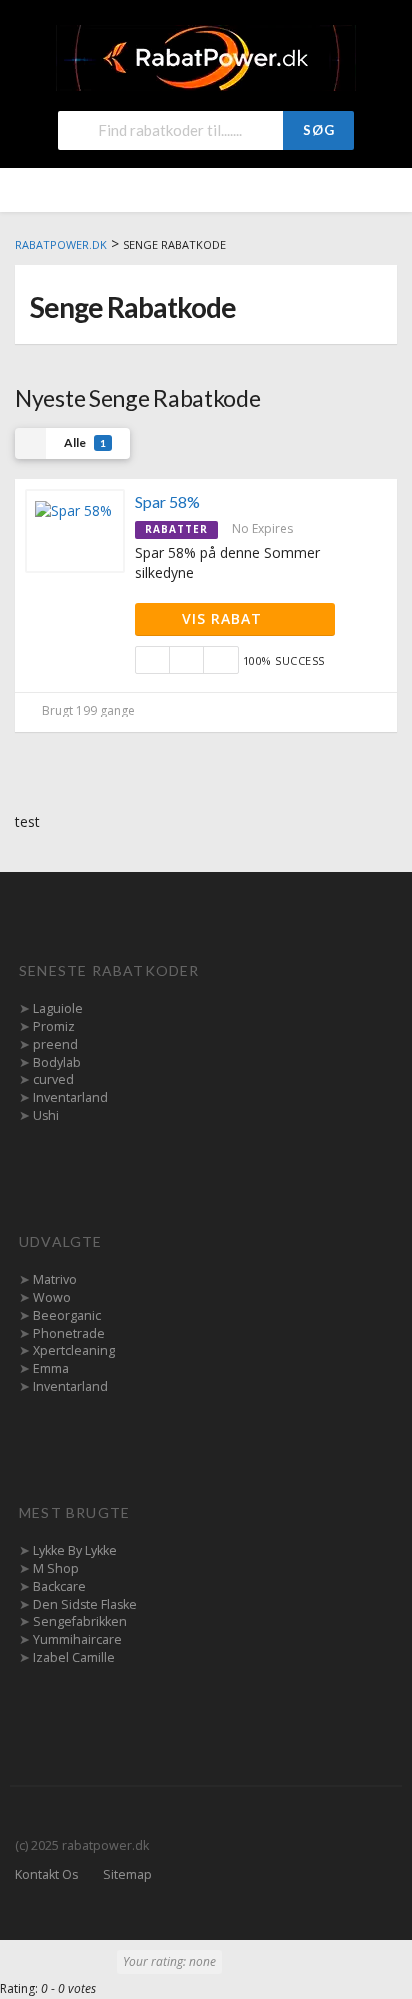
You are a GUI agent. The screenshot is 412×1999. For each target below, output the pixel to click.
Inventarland (70, 1097)
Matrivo (55, 1279)
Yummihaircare (77, 1639)
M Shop (56, 1568)
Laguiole (58, 1008)
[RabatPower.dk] (206, 56)
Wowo (52, 1297)
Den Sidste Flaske (85, 1604)
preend (55, 1044)
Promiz (54, 1026)
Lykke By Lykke (75, 1550)
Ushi (46, 1115)
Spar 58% (167, 501)
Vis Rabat (224, 618)
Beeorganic (67, 1315)
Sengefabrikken (80, 1621)
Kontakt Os (46, 1874)
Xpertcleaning (74, 1350)
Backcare (59, 1586)
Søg (319, 130)
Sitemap (127, 1874)
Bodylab (57, 1062)
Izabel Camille (74, 1657)
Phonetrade (69, 1333)
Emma (51, 1368)
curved (53, 1079)
